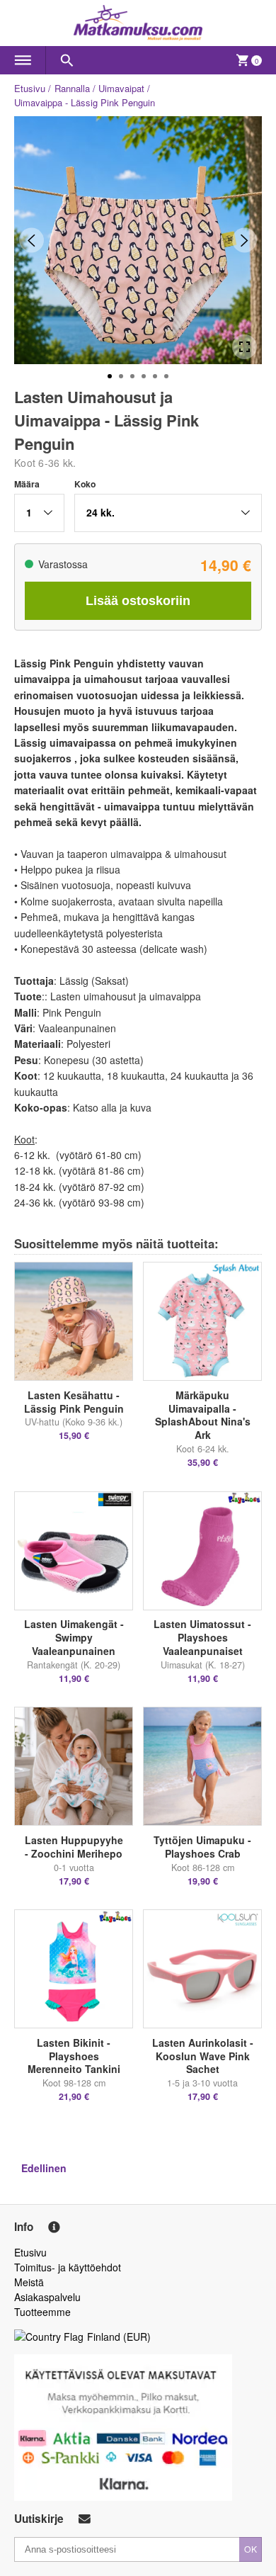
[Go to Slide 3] (132, 376)
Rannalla (72, 88)
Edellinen (44, 2168)
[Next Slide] (245, 241)
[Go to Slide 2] (121, 376)
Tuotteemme (42, 2312)
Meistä (29, 2282)
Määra (27, 484)
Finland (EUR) (119, 2337)
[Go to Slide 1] (110, 376)
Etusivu (30, 88)
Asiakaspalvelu (47, 2297)
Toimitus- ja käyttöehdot (68, 2267)
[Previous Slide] (31, 241)
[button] (39, 513)
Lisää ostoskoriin (138, 601)
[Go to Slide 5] (155, 376)
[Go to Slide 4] (144, 376)
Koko (85, 484)
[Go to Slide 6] (166, 376)
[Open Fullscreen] (245, 347)
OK (251, 2549)
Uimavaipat (121, 88)
